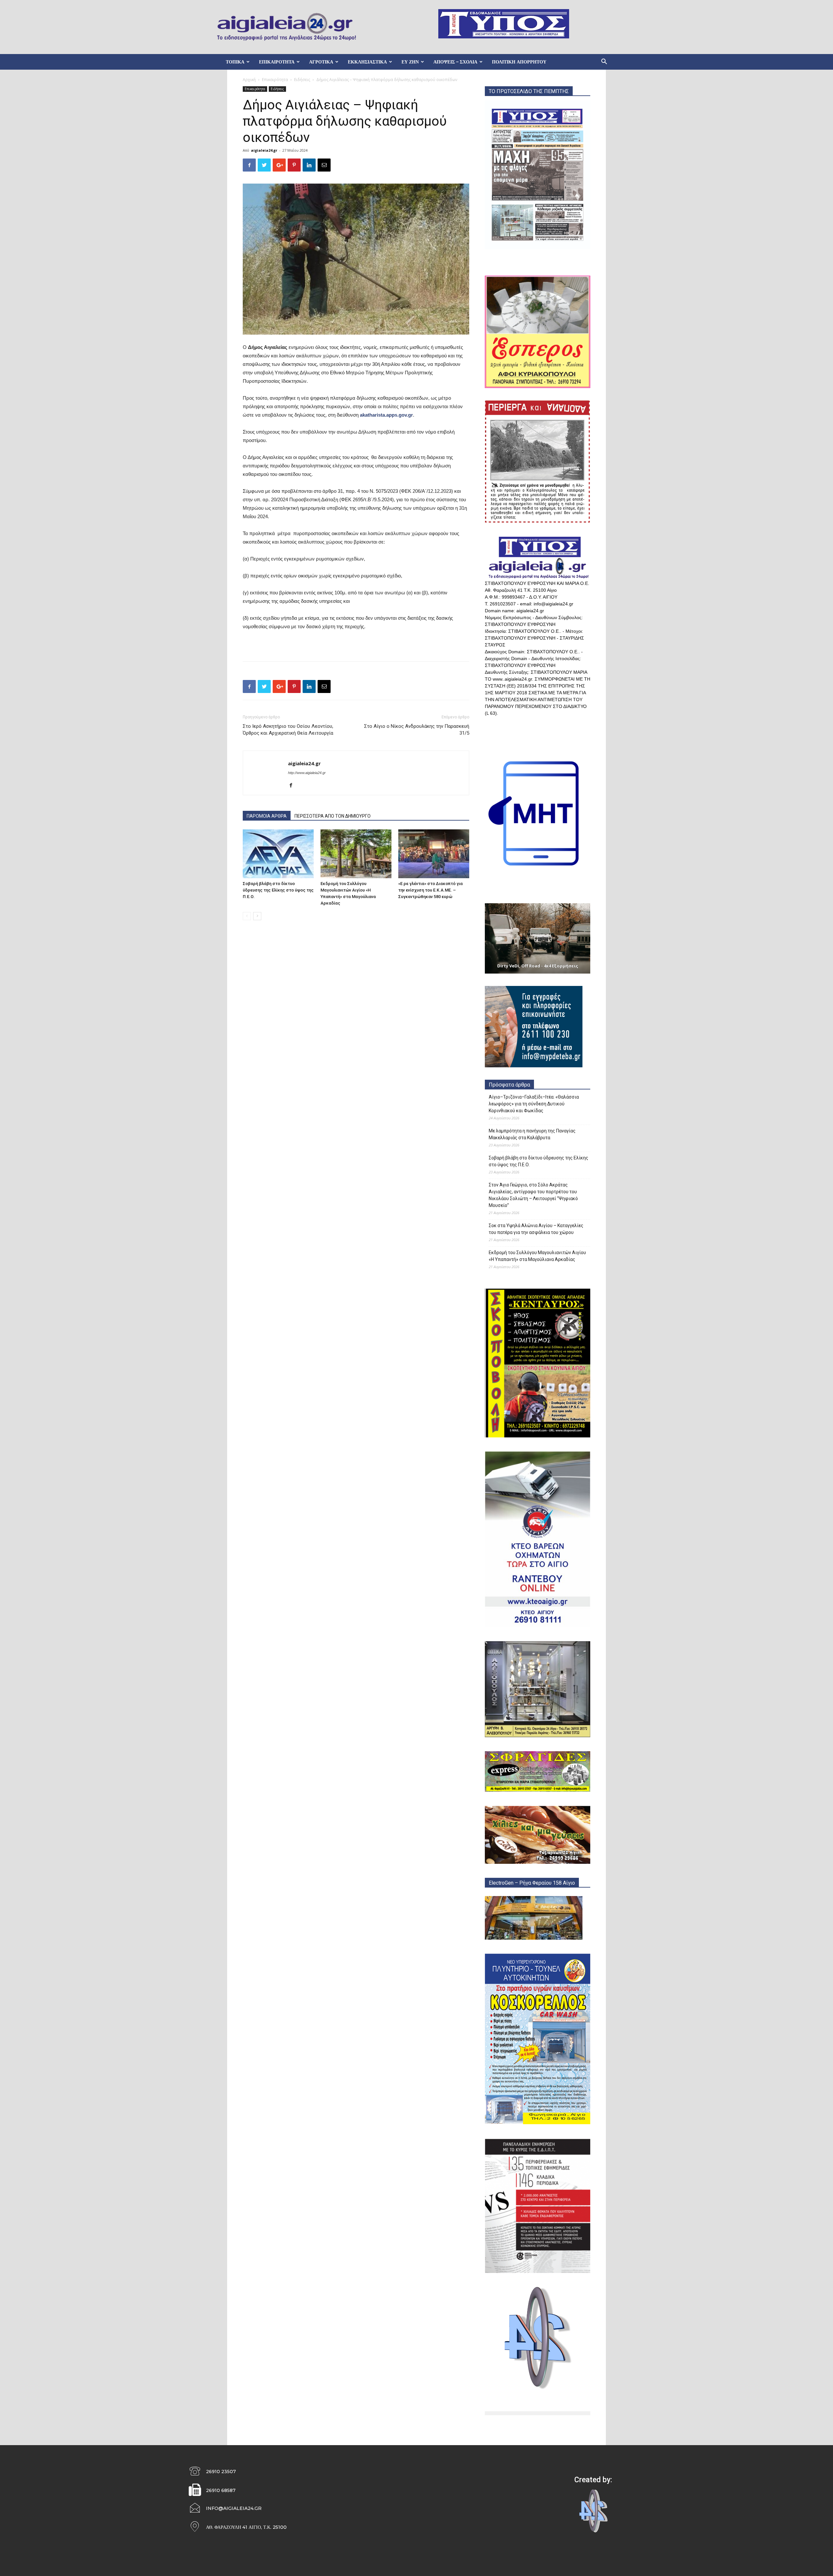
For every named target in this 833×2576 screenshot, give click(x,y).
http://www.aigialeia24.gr (307, 773)
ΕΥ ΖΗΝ (410, 62)
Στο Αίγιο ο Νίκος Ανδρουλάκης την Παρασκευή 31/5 (417, 730)
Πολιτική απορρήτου (519, 62)
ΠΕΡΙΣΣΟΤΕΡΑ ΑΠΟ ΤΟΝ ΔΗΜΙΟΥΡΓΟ (333, 816)
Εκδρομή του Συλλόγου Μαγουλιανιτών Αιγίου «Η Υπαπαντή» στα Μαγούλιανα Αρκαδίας (537, 1256)
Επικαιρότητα (275, 80)
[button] (604, 62)
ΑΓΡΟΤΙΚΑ (321, 62)
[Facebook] (293, 786)
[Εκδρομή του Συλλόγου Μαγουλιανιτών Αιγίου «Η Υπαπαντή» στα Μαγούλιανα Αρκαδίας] (356, 854)
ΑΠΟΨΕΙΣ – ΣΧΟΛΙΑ (455, 62)
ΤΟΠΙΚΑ (235, 62)
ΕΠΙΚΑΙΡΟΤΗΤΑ (277, 62)
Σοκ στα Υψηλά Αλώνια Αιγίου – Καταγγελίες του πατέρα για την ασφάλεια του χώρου (536, 1229)
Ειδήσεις (302, 80)
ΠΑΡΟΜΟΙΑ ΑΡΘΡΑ (267, 816)
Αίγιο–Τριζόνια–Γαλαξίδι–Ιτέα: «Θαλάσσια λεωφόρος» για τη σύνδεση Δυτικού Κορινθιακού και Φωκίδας (534, 1104)
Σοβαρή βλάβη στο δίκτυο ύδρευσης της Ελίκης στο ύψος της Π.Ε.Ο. (278, 890)
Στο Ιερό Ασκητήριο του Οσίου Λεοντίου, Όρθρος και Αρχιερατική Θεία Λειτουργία (288, 730)
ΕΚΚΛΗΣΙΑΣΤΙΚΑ (367, 62)
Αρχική (249, 80)
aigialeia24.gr (264, 150)
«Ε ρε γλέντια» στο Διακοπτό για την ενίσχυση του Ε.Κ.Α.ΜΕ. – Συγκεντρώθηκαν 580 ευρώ (430, 890)
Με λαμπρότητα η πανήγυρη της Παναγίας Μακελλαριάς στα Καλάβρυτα (532, 1134)
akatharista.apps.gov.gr (386, 415)
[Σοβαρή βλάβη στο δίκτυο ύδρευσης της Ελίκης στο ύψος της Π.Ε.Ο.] (278, 854)
